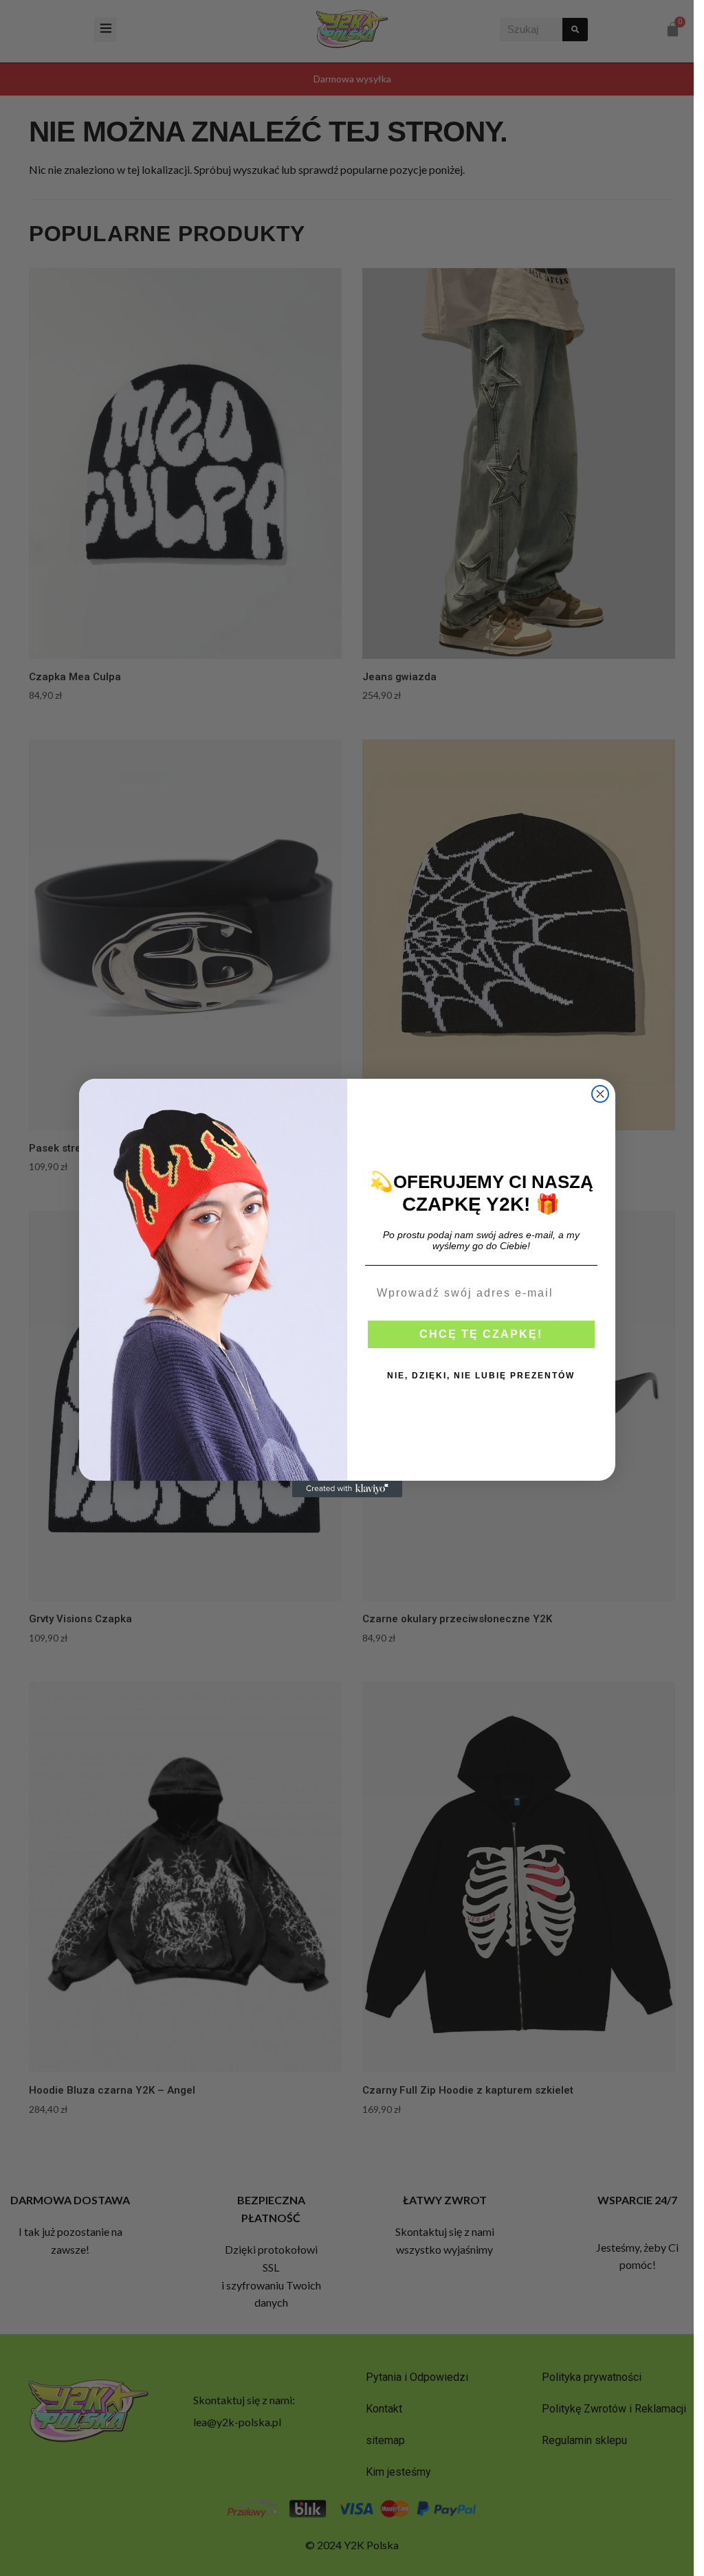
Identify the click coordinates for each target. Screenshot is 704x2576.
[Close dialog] (600, 1094)
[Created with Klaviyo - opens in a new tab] (347, 1489)
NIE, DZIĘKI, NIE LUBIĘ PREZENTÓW (481, 1376)
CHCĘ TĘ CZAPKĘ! (481, 1334)
